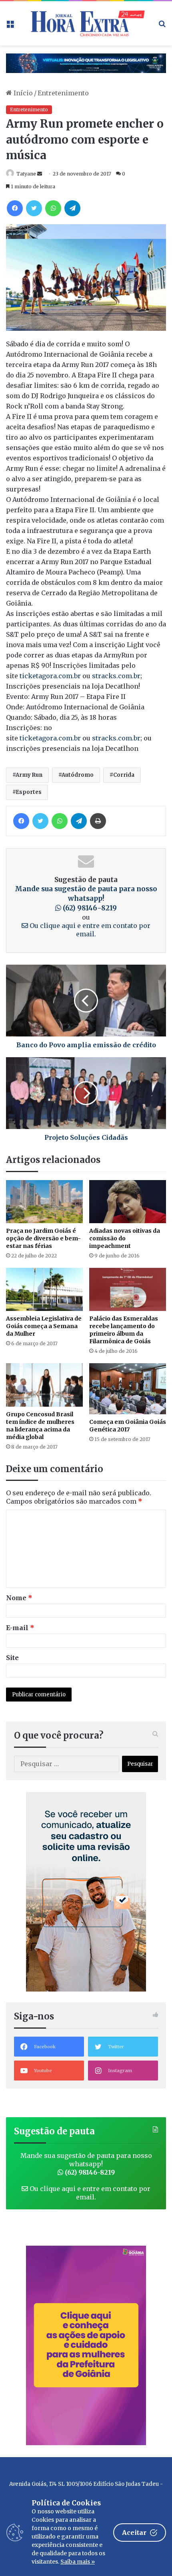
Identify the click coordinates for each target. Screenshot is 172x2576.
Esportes (29, 792)
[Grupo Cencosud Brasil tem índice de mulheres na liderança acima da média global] (44, 1385)
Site (12, 1658)
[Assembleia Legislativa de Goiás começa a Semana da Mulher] (44, 1289)
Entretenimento (63, 93)
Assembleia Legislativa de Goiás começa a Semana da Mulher (44, 1326)
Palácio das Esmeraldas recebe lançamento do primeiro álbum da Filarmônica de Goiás (124, 1330)
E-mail (20, 1628)
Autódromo (78, 775)
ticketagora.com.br (50, 676)
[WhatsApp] (53, 208)
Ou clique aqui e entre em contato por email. (89, 930)
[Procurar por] (162, 26)
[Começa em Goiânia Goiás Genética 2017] (128, 1389)
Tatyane (26, 174)
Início (22, 93)
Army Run (29, 775)
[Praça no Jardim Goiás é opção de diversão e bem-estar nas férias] (44, 1202)
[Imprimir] (98, 821)
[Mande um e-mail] (40, 174)
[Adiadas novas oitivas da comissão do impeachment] (128, 1202)
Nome (19, 1598)
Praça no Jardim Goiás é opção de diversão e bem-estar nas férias (43, 1238)
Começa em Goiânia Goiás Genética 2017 (128, 1426)
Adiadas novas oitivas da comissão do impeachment (125, 1238)
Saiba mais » (78, 2562)
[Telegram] (72, 208)
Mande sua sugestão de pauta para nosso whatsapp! (86, 898)
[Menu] (10, 26)
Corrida (124, 775)
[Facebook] (15, 208)
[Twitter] (34, 208)
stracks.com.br (116, 676)
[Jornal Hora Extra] (86, 23)
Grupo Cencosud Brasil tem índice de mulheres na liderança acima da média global (40, 1426)
